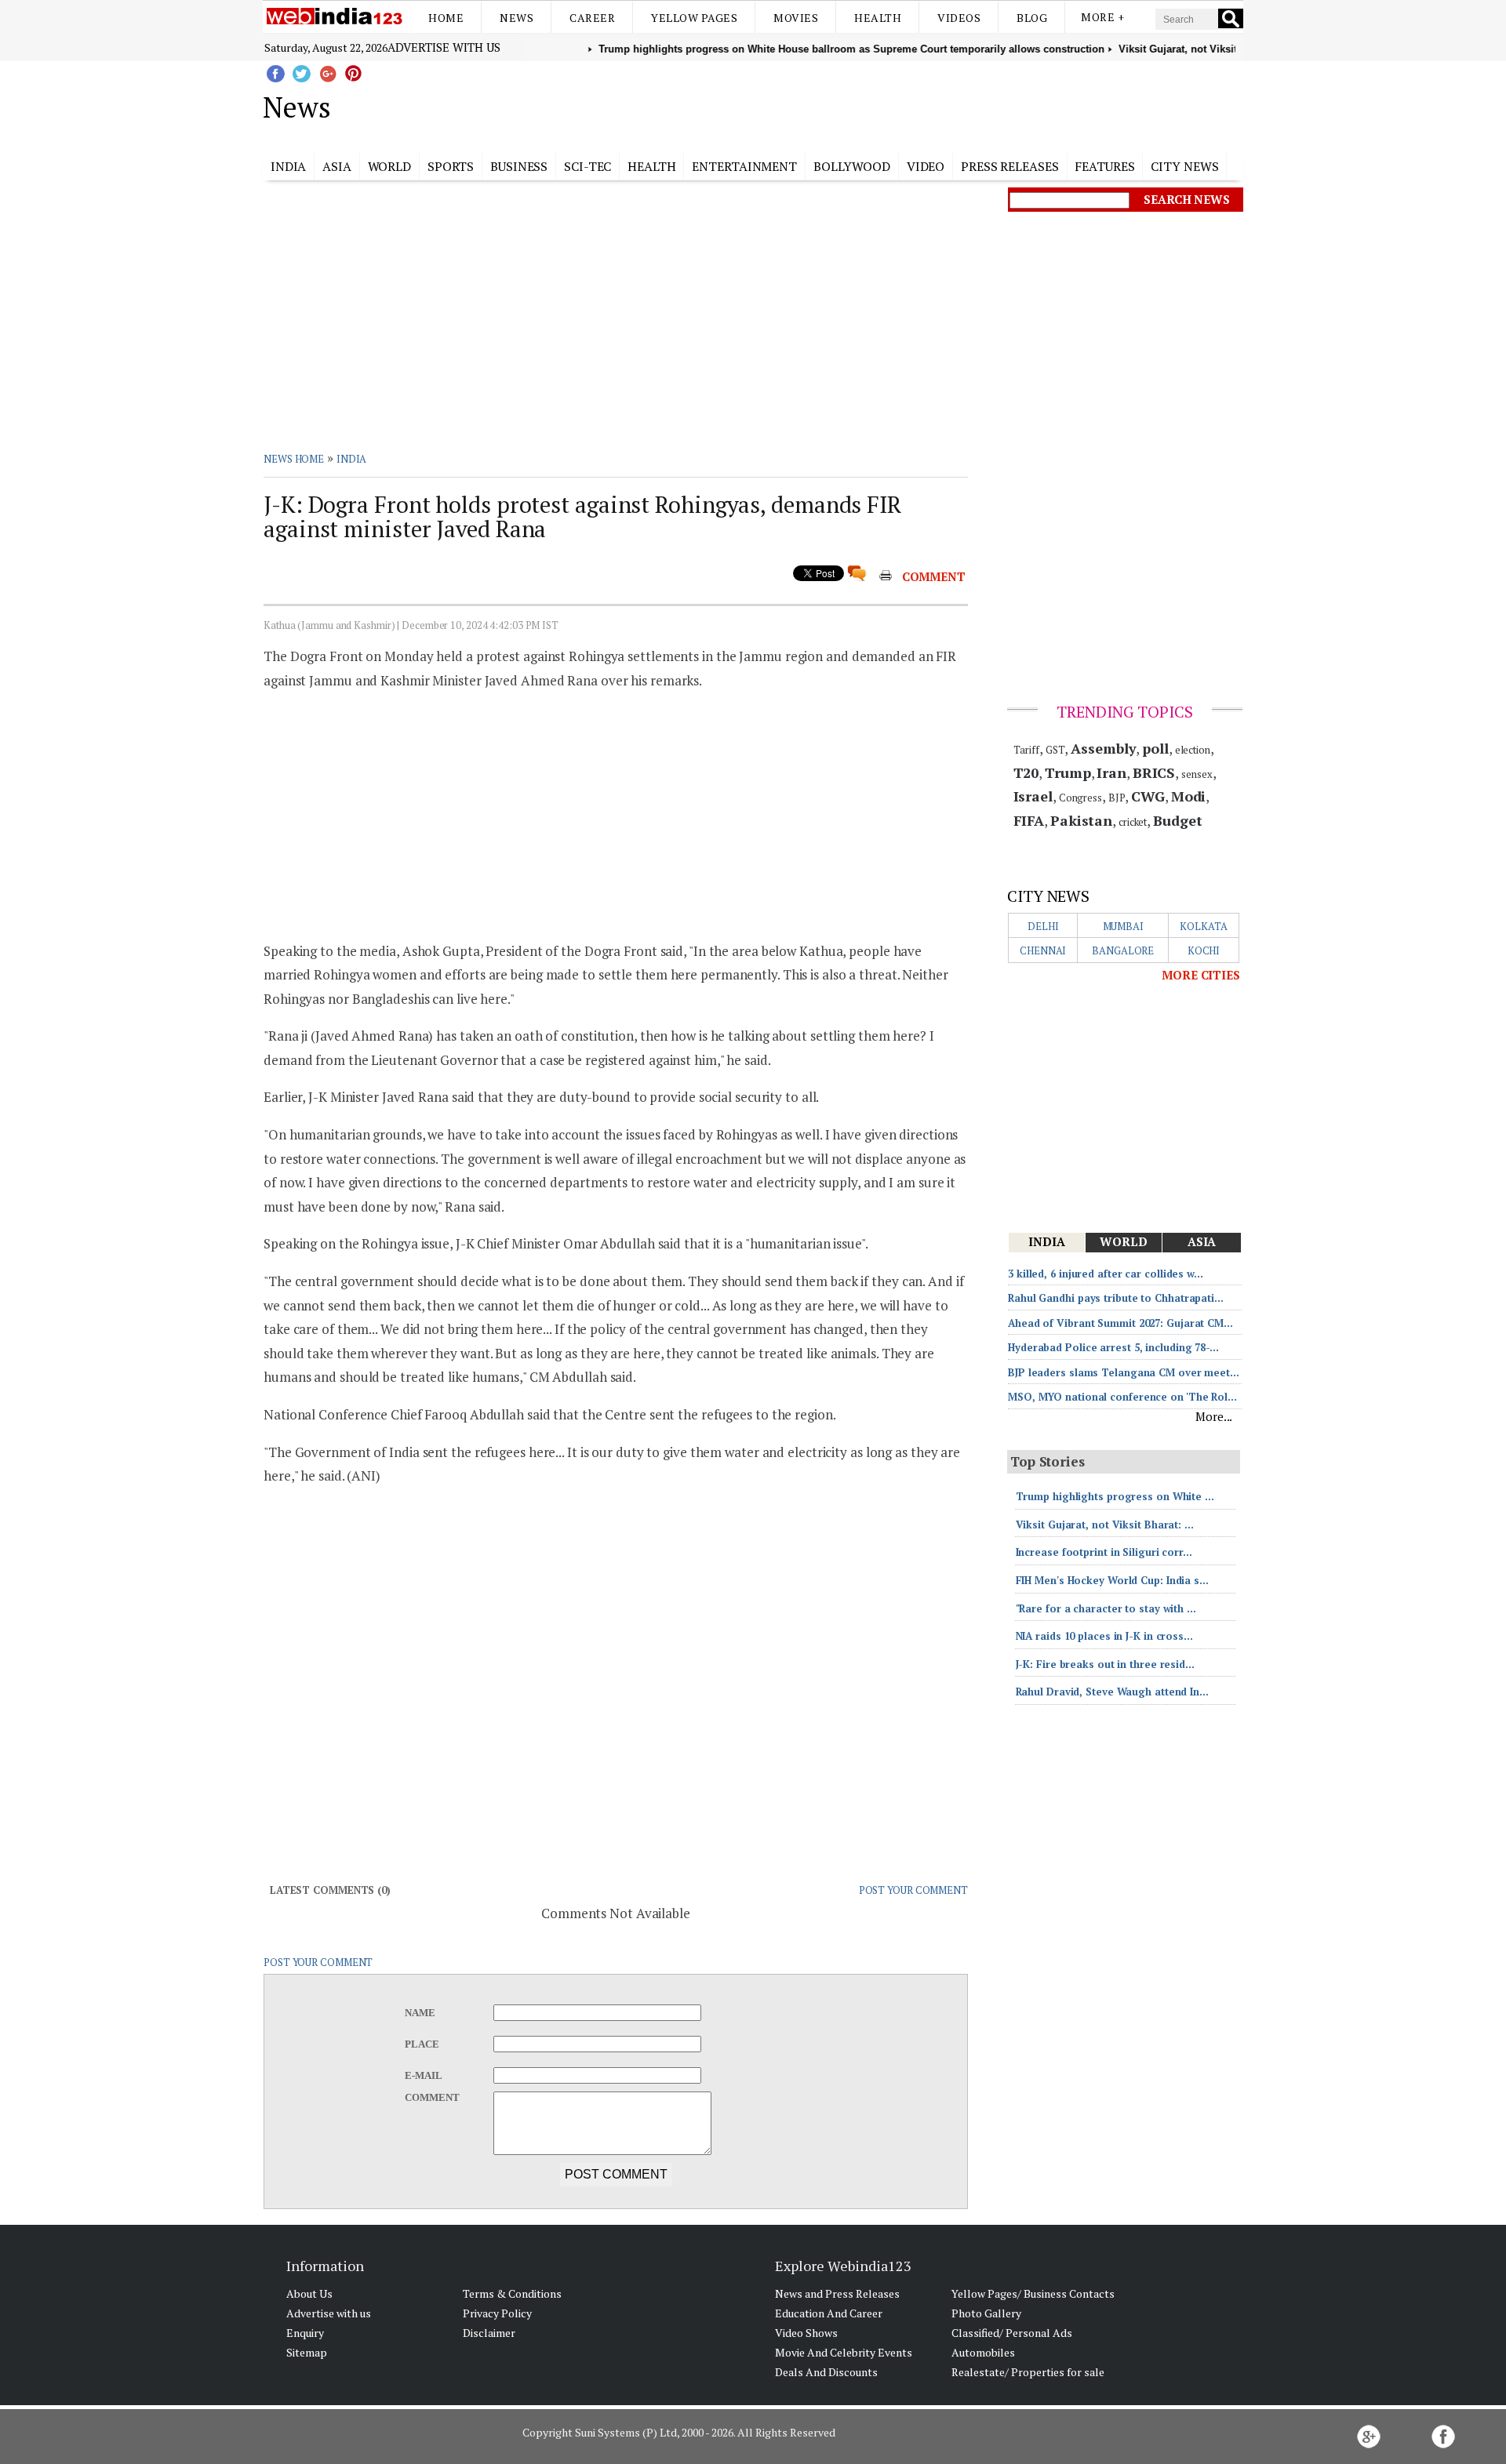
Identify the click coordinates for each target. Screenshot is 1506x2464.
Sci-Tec (587, 166)
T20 (1026, 772)
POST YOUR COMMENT (913, 1890)
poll (1155, 748)
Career (592, 18)
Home (446, 18)
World (390, 166)
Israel (1033, 796)
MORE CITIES (1201, 975)
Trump (1068, 772)
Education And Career (829, 2313)
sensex (1197, 774)
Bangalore (1123, 950)
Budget (1177, 820)
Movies (796, 18)
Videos (959, 18)
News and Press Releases (837, 2293)
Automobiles (983, 2352)
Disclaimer (489, 2333)
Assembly (1103, 748)
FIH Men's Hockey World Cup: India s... (1112, 1580)
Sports (451, 166)
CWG (1148, 796)
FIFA (1029, 820)
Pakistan (1081, 820)
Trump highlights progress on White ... (1115, 1496)
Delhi (1043, 926)
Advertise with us (444, 47)
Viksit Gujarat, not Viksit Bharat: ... (1105, 1525)
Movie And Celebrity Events (844, 2352)
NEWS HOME (294, 459)
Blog (1032, 18)
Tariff (1026, 750)
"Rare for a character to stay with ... (1106, 1608)
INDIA (352, 459)
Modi (1189, 796)
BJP (1117, 798)
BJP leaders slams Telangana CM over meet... (1124, 1372)
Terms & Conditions (512, 2293)
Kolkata (1203, 926)
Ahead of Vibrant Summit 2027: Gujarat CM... (1120, 1323)
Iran (1111, 772)
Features (1104, 166)
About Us (309, 2293)
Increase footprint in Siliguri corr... (1104, 1552)
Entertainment (744, 166)
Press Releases (1010, 166)
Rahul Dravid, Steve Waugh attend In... (1112, 1692)
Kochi (1204, 950)
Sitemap (307, 2352)
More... (1214, 1416)
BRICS (1154, 772)
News (517, 18)
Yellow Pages (694, 18)
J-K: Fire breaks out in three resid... (1105, 1664)
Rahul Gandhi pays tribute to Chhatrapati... (1116, 1298)
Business (519, 166)
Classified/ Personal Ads (1012, 2333)
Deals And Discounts (826, 2372)
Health (878, 18)
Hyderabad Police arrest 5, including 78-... (1113, 1347)
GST (1055, 750)
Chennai (1043, 950)
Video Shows (806, 2333)
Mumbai (1123, 926)
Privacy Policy (497, 2313)
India (289, 166)
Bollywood (852, 166)
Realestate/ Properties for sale (1028, 2372)
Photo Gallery (986, 2313)
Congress (1080, 798)
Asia (337, 166)
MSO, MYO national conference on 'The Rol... (1122, 1397)
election (1193, 750)
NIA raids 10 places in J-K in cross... (1104, 1636)
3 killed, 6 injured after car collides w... (1106, 1274)
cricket (1133, 822)
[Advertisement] (832, 104)
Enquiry (305, 2333)
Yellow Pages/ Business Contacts (1033, 2293)
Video (926, 166)
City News (1184, 166)
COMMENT (934, 576)
